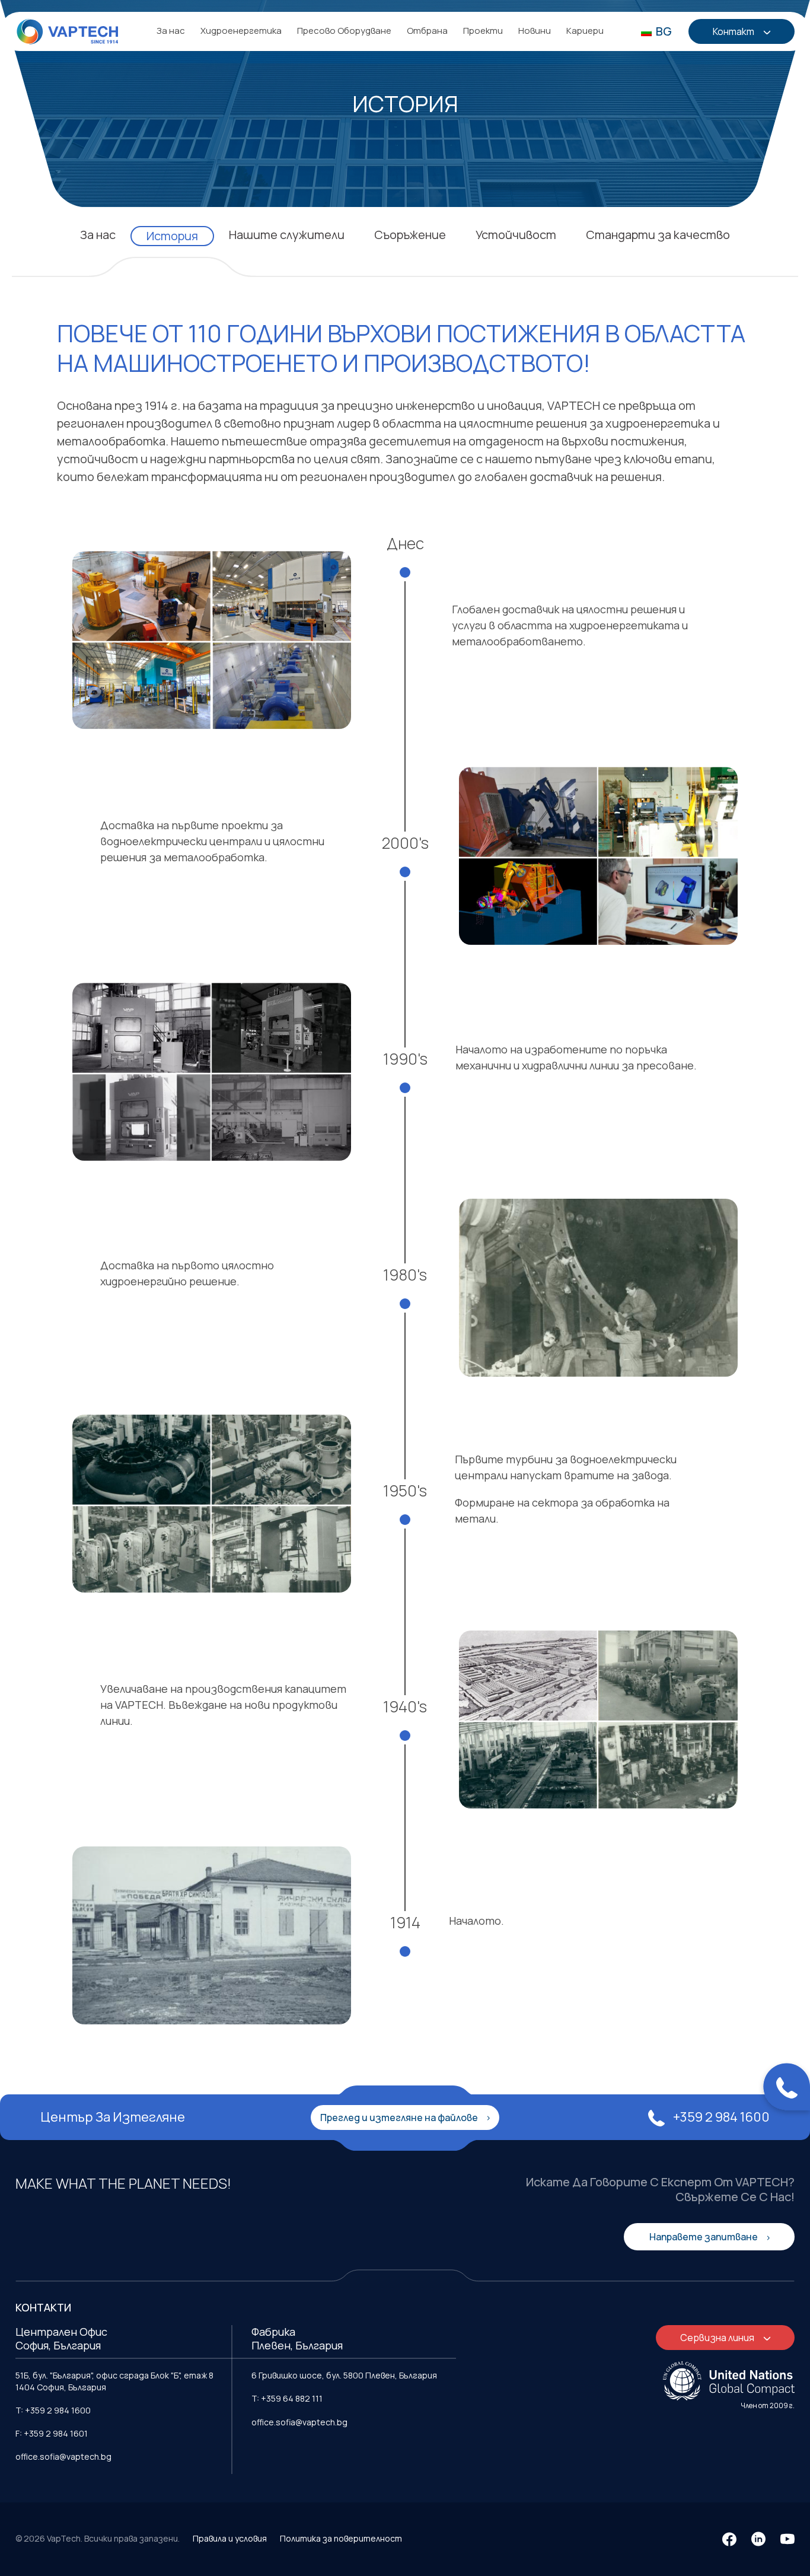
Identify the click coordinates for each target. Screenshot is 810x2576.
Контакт (734, 31)
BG (663, 31)
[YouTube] (787, 2539)
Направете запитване (704, 2237)
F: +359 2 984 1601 (52, 2433)
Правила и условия (230, 2538)
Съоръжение (410, 235)
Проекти (483, 31)
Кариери (585, 31)
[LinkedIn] (758, 2539)
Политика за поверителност (341, 2538)
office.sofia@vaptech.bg (63, 2456)
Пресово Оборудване (344, 31)
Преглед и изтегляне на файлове (400, 2118)
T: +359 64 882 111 (287, 2398)
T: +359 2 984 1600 (53, 2410)
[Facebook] (729, 2539)
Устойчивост (516, 235)
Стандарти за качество (658, 235)
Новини (535, 31)
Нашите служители (287, 235)
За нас (171, 31)
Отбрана (427, 31)
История (172, 236)
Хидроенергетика (241, 31)
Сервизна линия (718, 2338)
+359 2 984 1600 (720, 2117)
